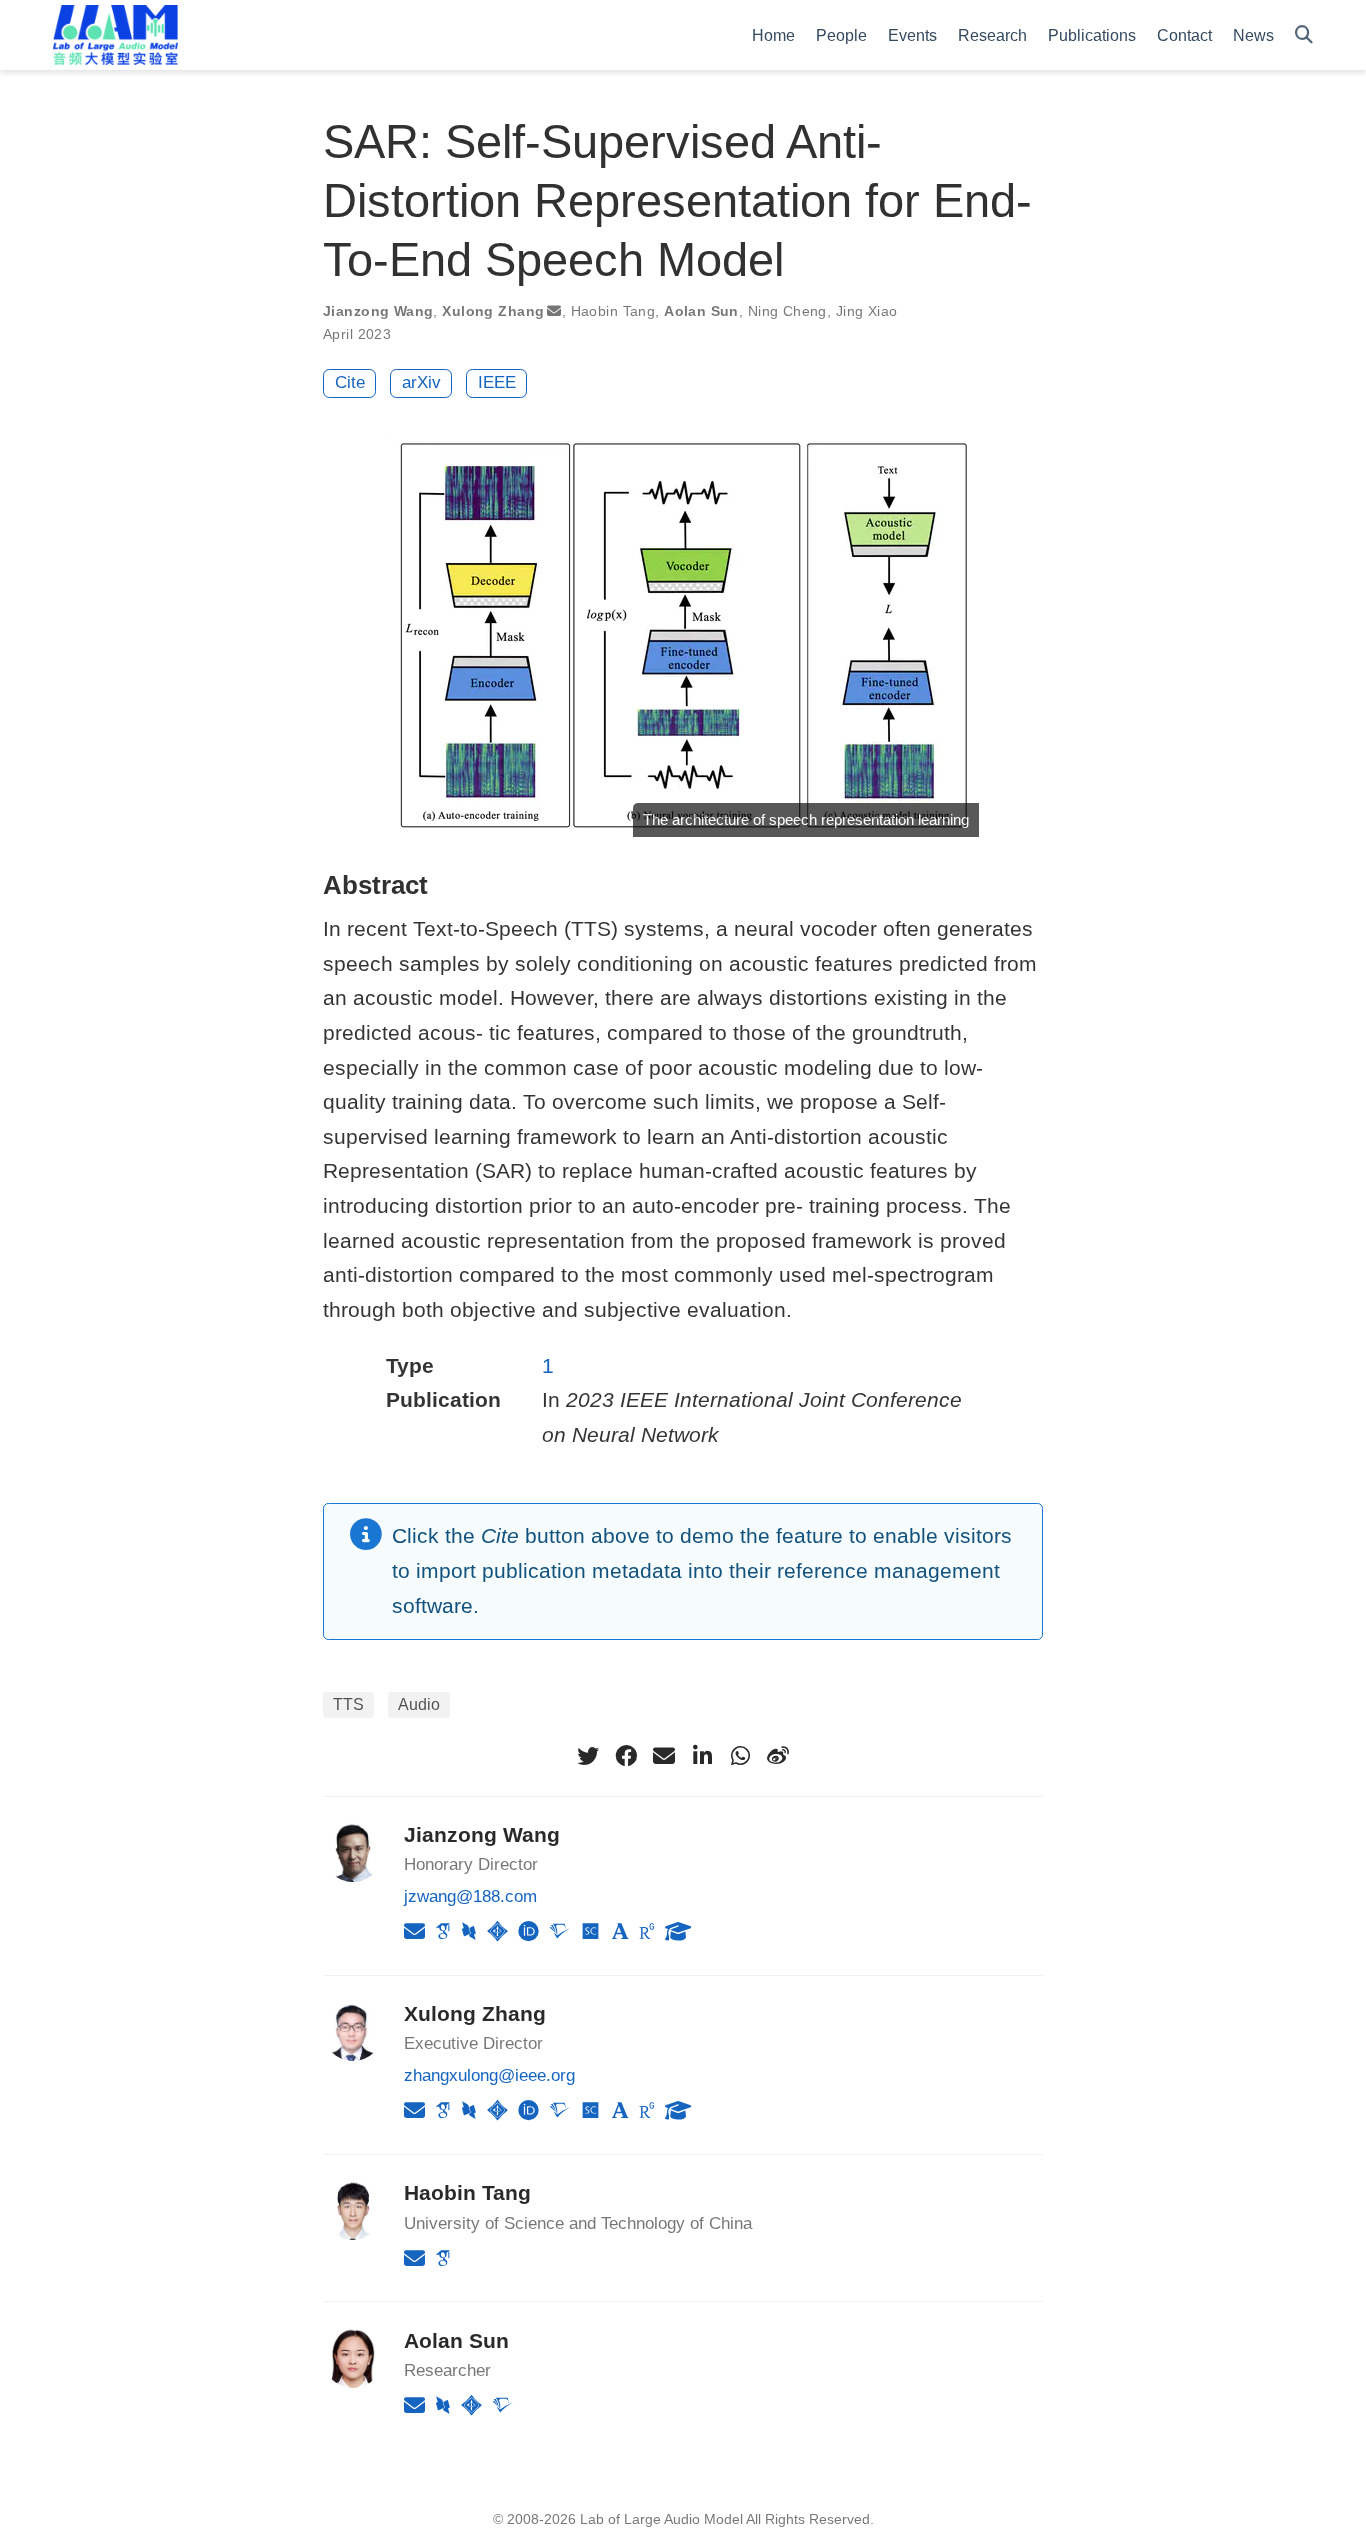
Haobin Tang (613, 311)
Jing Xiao (867, 311)
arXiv (421, 382)
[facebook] (626, 1756)
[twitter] (588, 1756)
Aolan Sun (701, 311)
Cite (350, 382)
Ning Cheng (787, 311)
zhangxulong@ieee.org (489, 2075)
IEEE (497, 382)
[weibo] (778, 1756)
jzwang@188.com (470, 1896)
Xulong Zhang (493, 311)
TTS (348, 1704)
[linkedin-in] (702, 1756)
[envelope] (664, 1756)
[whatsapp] (740, 1756)
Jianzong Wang (378, 311)
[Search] (1304, 35)
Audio (419, 1704)
